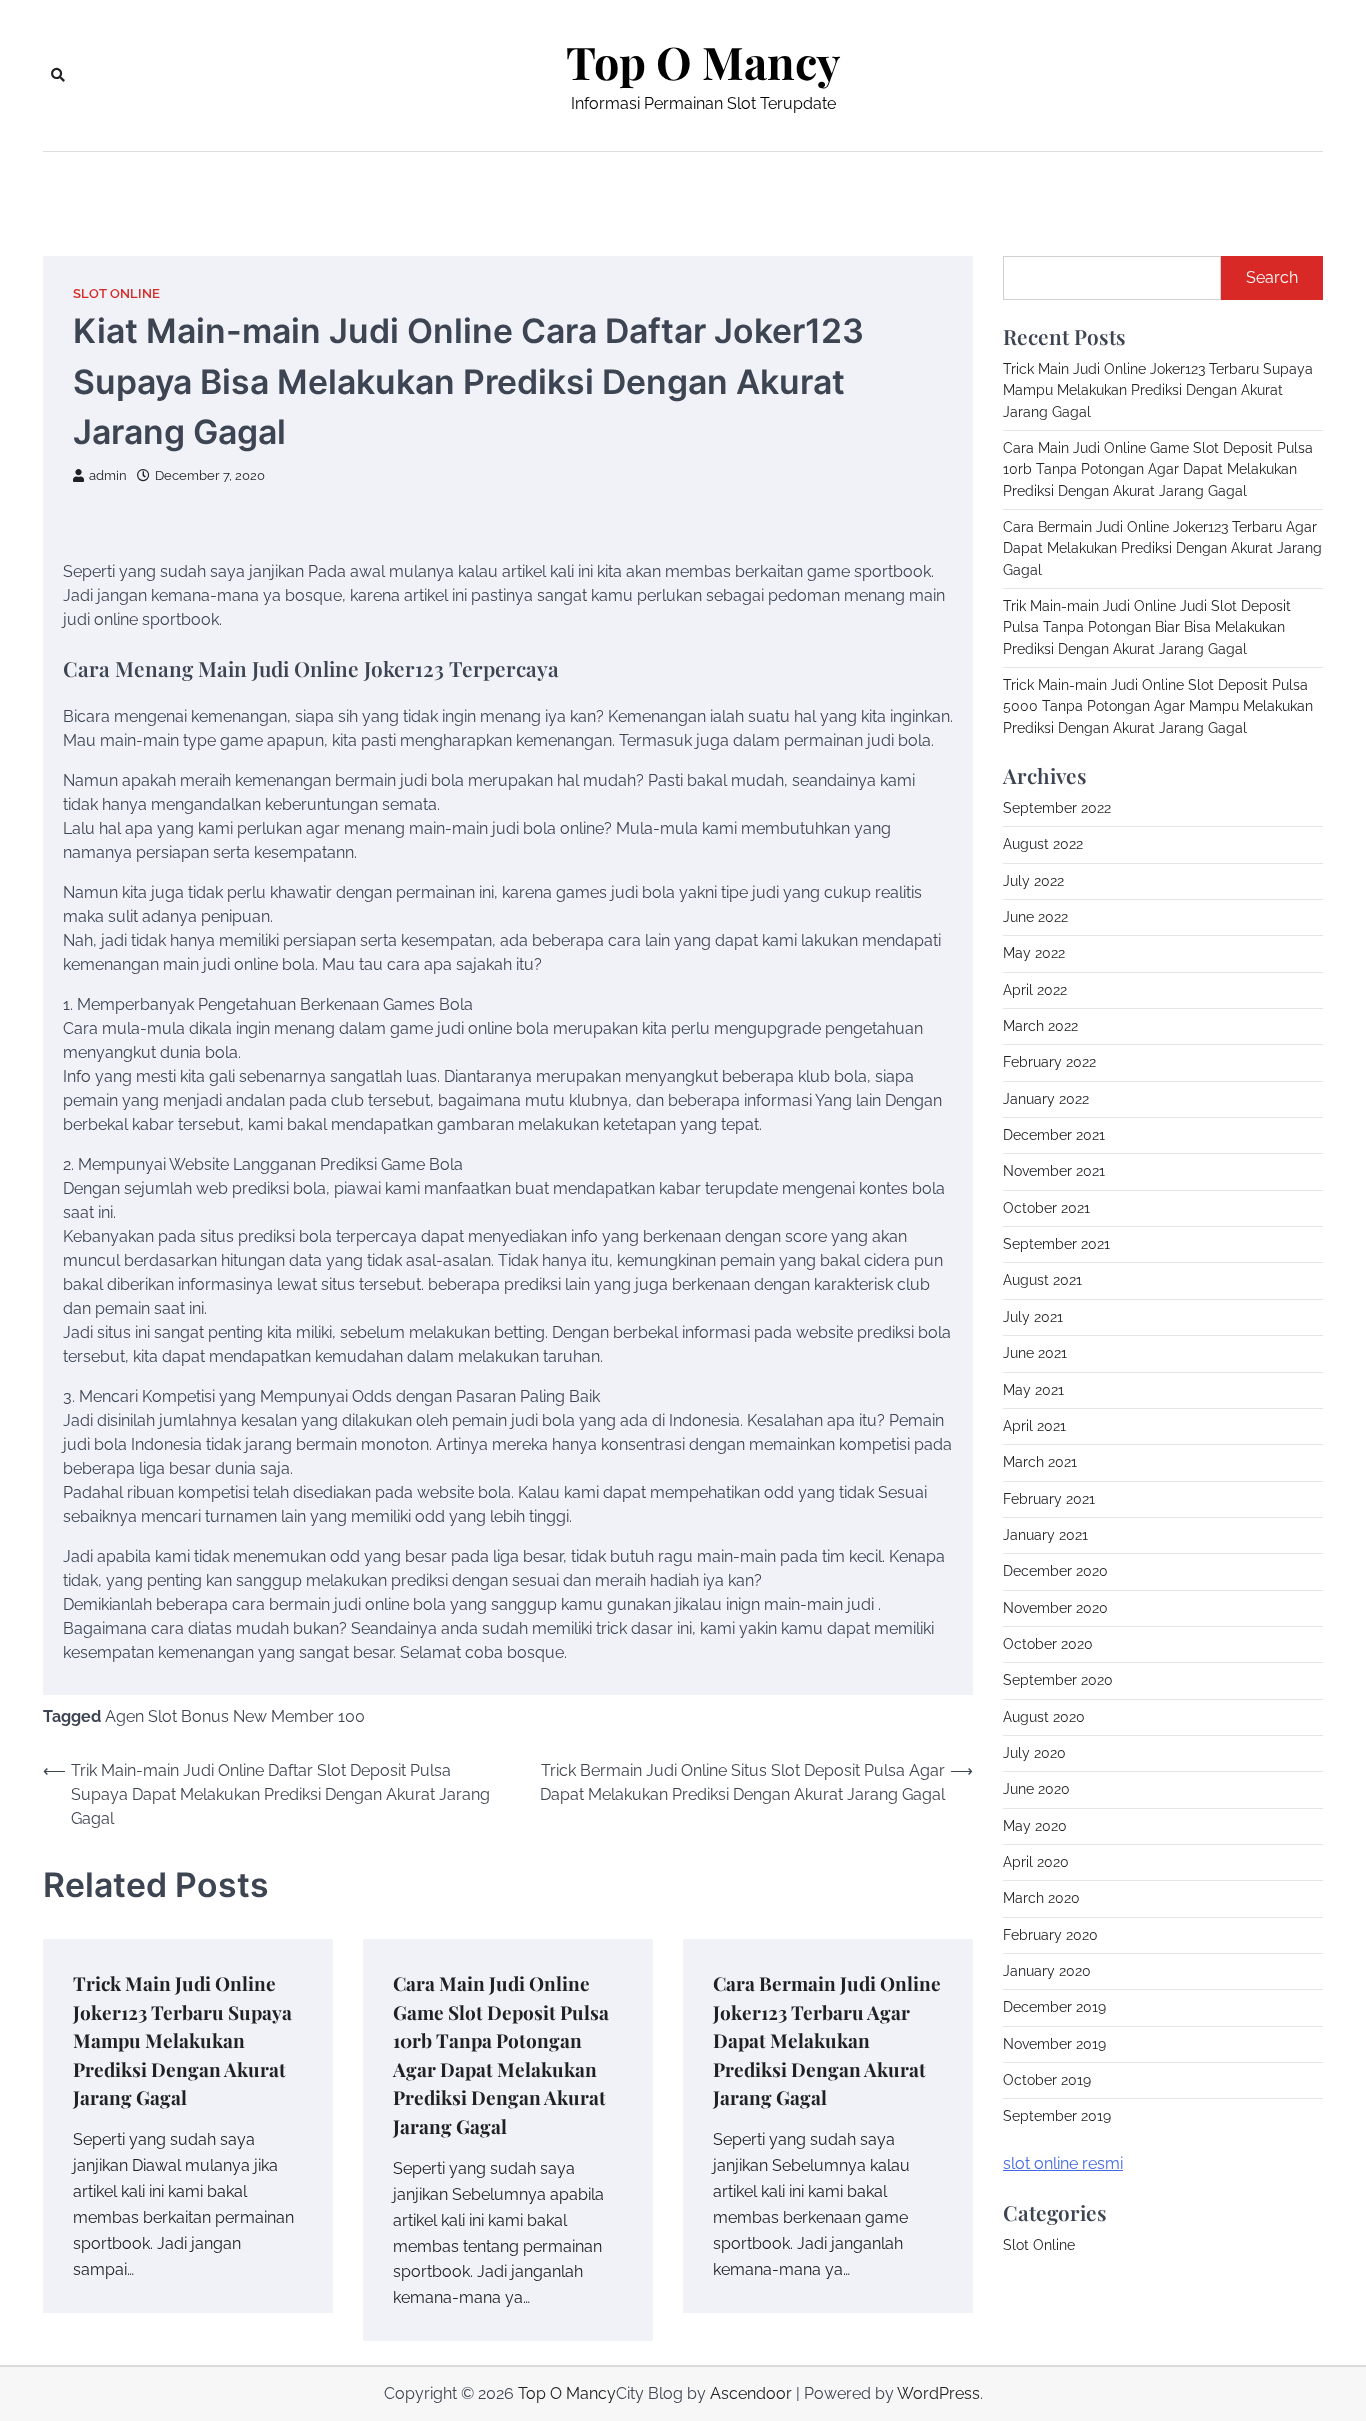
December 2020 (1055, 1571)
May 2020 (1035, 1826)
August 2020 (1044, 1717)
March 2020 (1041, 1898)
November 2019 (1054, 2044)
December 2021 (1054, 1135)
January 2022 (1046, 1099)
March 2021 (1040, 1462)
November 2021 (1054, 1171)
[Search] (58, 75)
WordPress (938, 2393)
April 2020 (1036, 1862)
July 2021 (1033, 1317)
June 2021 (1035, 1353)
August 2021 (1042, 1280)
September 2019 (1057, 2116)
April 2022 (1035, 990)
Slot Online (116, 293)
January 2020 (1047, 1971)
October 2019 (1047, 2080)
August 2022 (1043, 844)
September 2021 (1056, 1244)
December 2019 (1054, 2007)
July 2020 (1034, 1753)
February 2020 (1050, 1935)
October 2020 (1048, 1644)
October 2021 (1046, 1208)
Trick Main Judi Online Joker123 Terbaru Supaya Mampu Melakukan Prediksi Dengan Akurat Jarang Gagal (182, 2040)
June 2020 (1036, 1789)
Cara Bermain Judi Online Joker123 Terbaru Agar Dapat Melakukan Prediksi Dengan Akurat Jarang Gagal (827, 2040)
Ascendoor (751, 2393)
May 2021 (1033, 1390)
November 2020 (1055, 1608)
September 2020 (1058, 1680)
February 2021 (1049, 1499)
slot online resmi (1063, 2163)
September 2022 (1057, 808)
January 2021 (1045, 1535)
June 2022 (1035, 917)
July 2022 (1033, 881)
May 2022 (1034, 953)
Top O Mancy (703, 62)
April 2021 (1034, 1426)
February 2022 (1049, 1062)
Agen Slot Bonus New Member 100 (235, 1716)
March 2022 (1040, 1026)
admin (108, 475)
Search (1272, 277)
